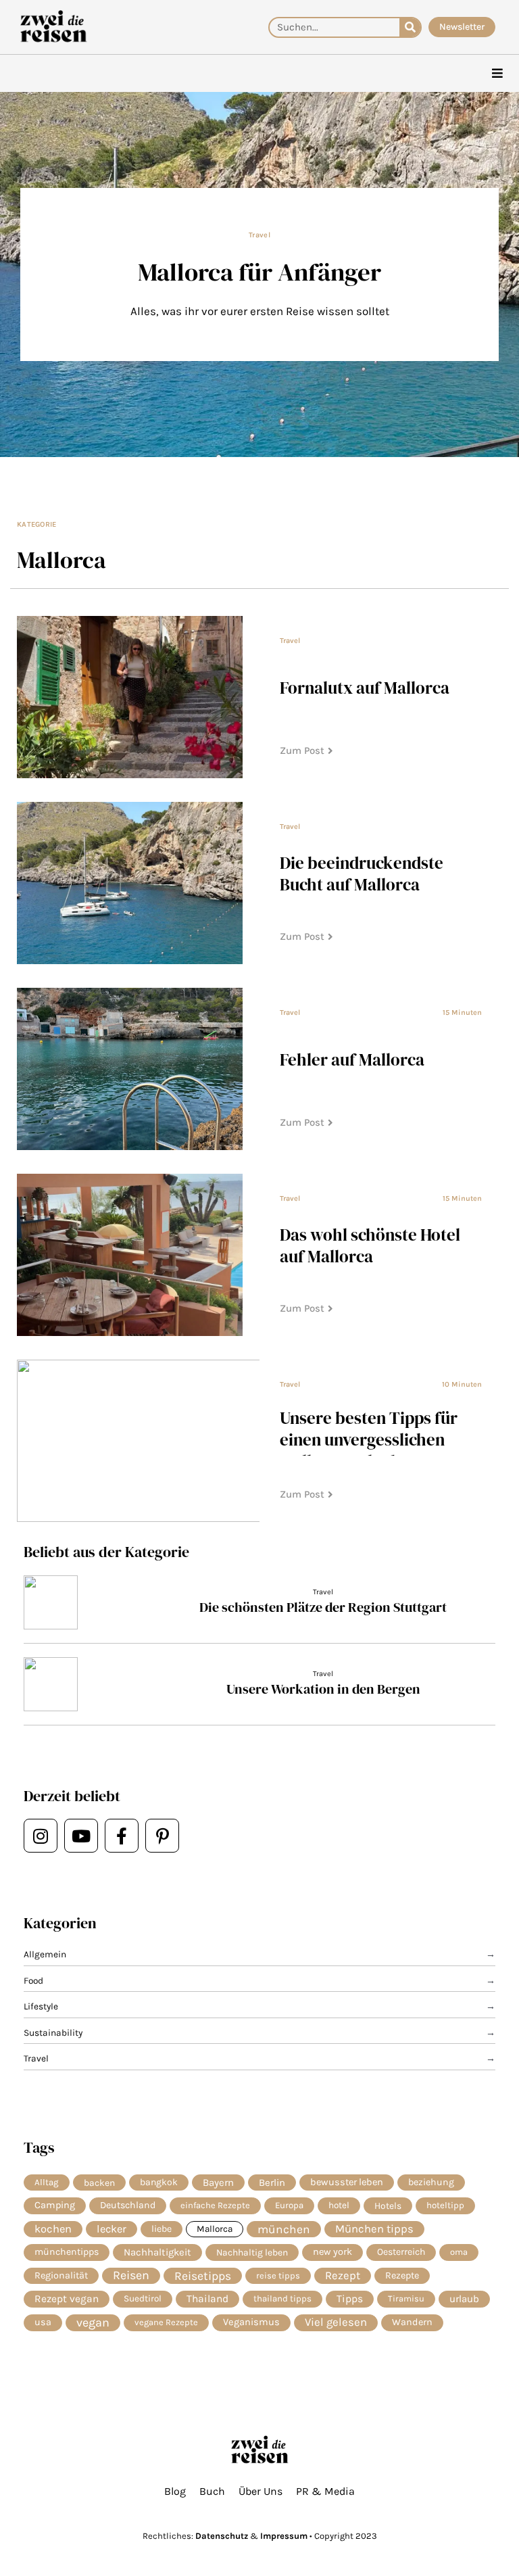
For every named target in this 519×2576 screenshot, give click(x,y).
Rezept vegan (67, 2299)
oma (459, 2252)
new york (332, 2252)
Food (33, 1980)
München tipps (374, 2229)
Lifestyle (41, 2006)
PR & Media (325, 2491)
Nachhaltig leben (252, 2252)
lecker (112, 2229)
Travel (259, 235)
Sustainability (53, 2032)
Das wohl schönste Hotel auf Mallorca (370, 1245)
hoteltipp (445, 2205)
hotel (339, 2205)
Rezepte (402, 2275)
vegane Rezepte (166, 2322)
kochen (53, 2229)
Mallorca (215, 2229)
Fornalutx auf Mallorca (365, 688)
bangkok (159, 2182)
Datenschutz (222, 2536)
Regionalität (61, 2275)
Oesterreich (401, 2252)
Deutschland (128, 2205)
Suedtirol (143, 2298)
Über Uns (261, 2491)
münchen (284, 2229)
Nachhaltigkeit (157, 2252)
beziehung (431, 2182)
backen (99, 2183)
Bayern (218, 2183)
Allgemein (45, 1954)
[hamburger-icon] (497, 73)
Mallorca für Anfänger (259, 272)
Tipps (350, 2299)
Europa (289, 2205)
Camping (55, 2205)
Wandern (412, 2322)
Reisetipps (203, 2276)
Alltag (47, 2182)
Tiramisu (406, 2298)
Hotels (388, 2205)
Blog (175, 2491)
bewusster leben (347, 2182)
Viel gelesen (336, 2322)
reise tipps (278, 2275)
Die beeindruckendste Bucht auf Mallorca (362, 874)
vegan (93, 2322)
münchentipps (67, 2252)
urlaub (464, 2299)
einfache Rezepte (215, 2205)
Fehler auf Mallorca (352, 1059)
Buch (212, 2491)
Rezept (343, 2275)
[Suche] (410, 27)
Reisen (131, 2275)
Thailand (207, 2299)
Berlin (272, 2183)
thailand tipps (282, 2298)
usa (43, 2322)
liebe (162, 2229)
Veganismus (251, 2322)
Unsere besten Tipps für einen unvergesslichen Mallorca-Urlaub (369, 1439)
